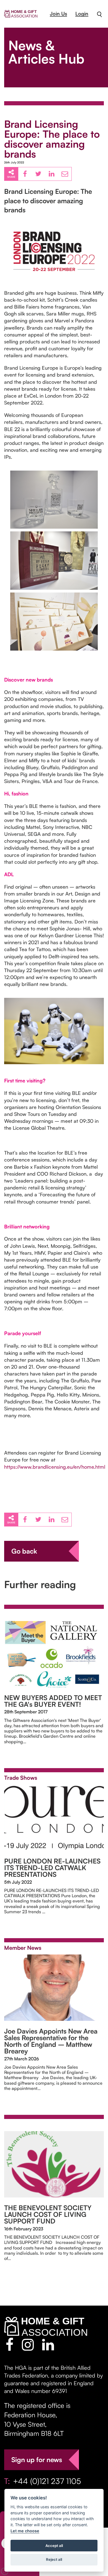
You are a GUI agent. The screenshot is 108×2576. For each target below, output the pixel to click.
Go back (24, 1551)
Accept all (54, 2546)
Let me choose (25, 2531)
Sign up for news (37, 2460)
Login (82, 14)
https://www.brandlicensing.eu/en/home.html (55, 1467)
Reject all (54, 2559)
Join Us (58, 14)
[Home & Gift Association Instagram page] (28, 2345)
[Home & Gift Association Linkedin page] (48, 2345)
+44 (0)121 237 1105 (47, 2481)
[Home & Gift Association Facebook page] (10, 2345)
